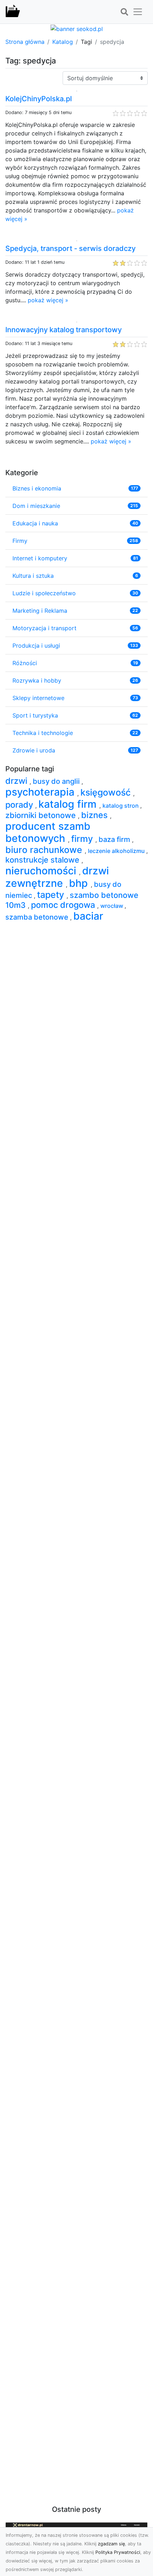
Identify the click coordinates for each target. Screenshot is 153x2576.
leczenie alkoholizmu (117, 851)
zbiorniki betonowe (42, 815)
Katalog (63, 42)
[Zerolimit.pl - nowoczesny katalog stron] (13, 12)
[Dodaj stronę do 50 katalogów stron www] (77, 28)
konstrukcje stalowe (43, 860)
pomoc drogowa (64, 905)
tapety (52, 895)
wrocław (112, 906)
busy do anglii (57, 781)
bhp (80, 883)
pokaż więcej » (48, 300)
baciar (88, 916)
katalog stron (121, 806)
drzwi (17, 781)
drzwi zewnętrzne (57, 877)
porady (20, 805)
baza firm (115, 839)
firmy (83, 839)
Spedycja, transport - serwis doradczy (70, 248)
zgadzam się (111, 2544)
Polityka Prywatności (118, 2552)
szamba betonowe (38, 917)
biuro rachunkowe (45, 850)
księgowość (107, 792)
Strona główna (25, 42)
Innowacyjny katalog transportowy (64, 330)
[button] (124, 12)
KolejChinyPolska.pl (39, 99)
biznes (96, 815)
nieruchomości (42, 871)
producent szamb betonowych (48, 832)
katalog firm (69, 804)
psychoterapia (41, 792)
